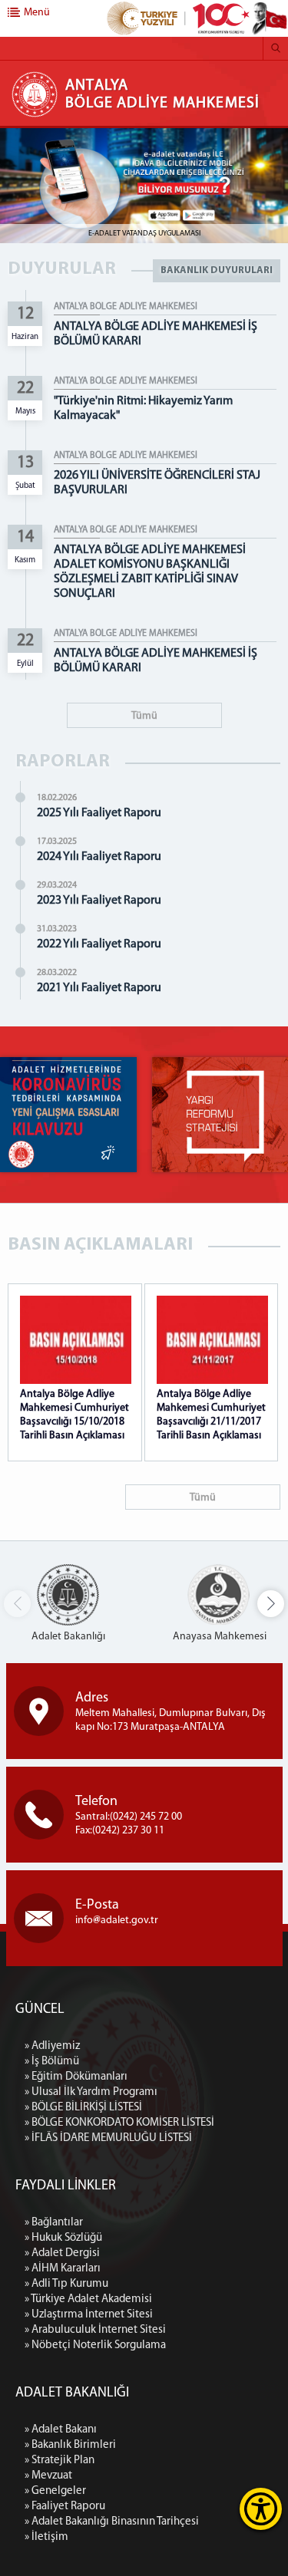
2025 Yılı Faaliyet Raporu (99, 813)
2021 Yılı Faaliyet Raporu (99, 988)
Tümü (144, 716)
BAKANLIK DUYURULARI (217, 270)
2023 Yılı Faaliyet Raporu (99, 901)
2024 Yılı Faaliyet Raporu (99, 857)
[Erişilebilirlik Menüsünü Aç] (261, 2509)
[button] (271, 1604)
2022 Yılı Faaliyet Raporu (99, 944)
